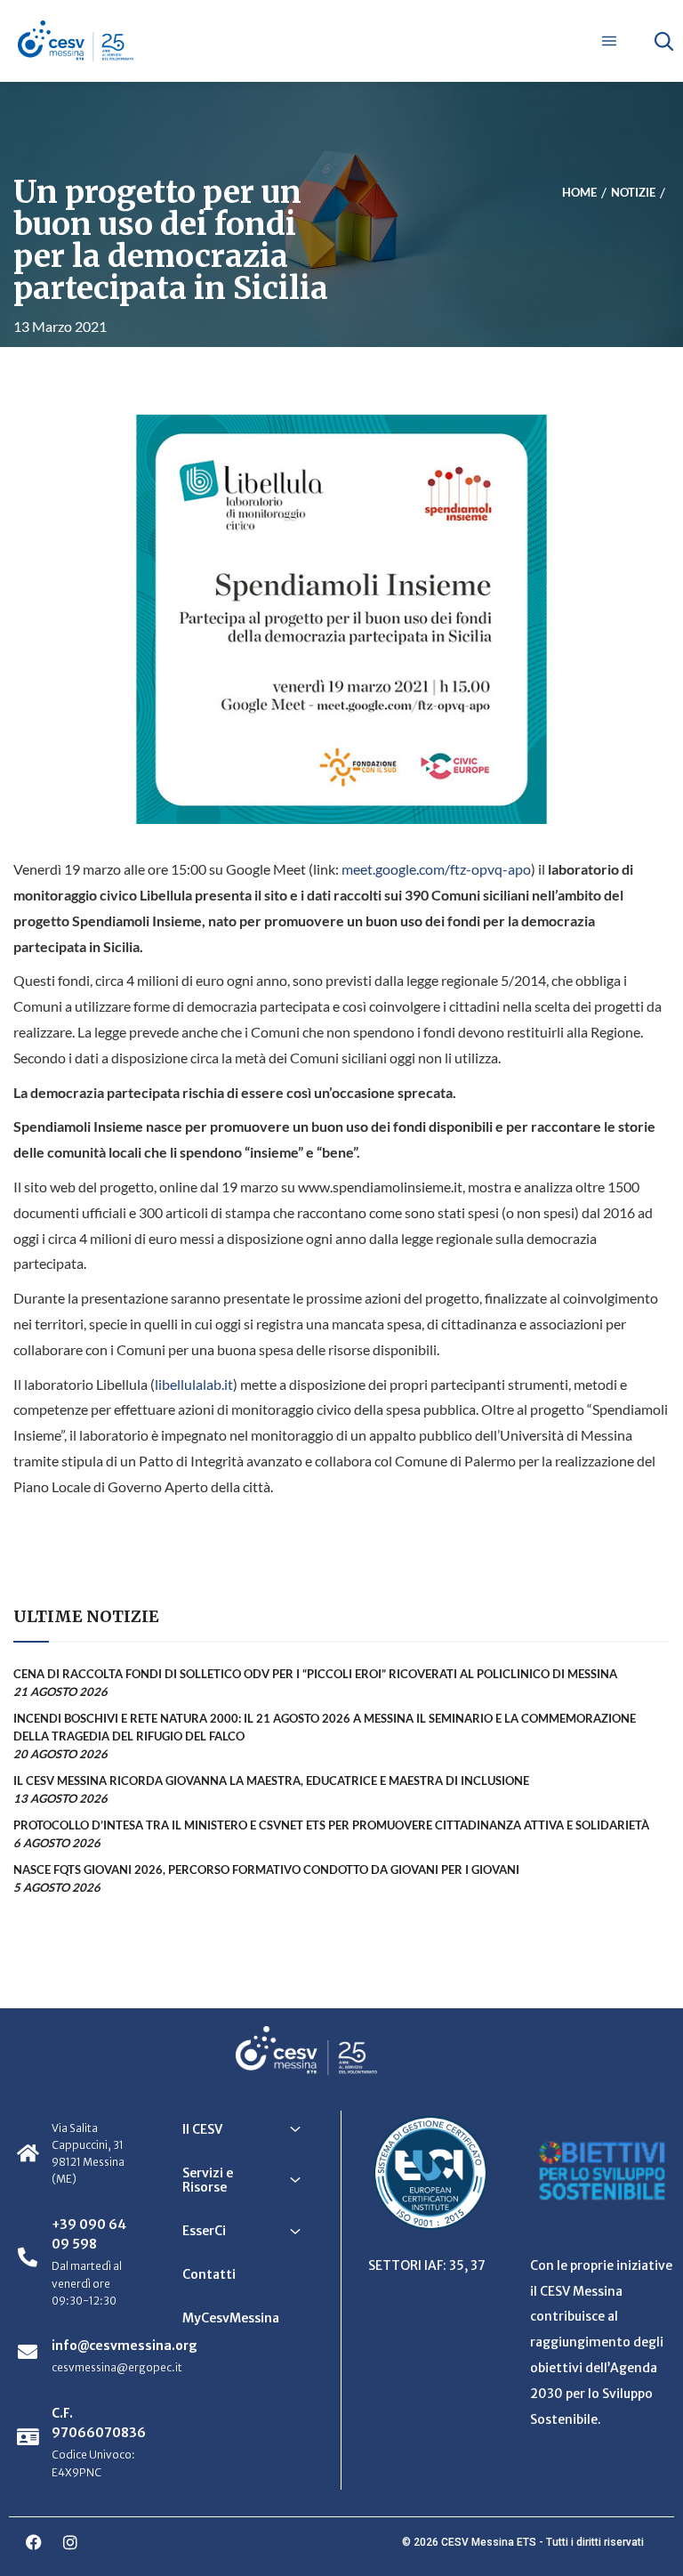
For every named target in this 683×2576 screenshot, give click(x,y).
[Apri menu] (609, 41)
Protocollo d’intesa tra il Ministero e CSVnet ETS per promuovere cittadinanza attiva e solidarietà (331, 1825)
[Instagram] (70, 2542)
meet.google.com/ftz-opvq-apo (436, 869)
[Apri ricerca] (663, 41)
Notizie (633, 192)
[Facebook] (34, 2542)
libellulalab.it (194, 1384)
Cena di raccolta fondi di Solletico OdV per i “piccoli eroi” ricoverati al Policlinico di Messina (315, 1674)
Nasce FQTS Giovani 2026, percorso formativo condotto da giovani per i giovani (266, 1869)
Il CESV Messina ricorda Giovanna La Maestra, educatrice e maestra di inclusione (271, 1781)
